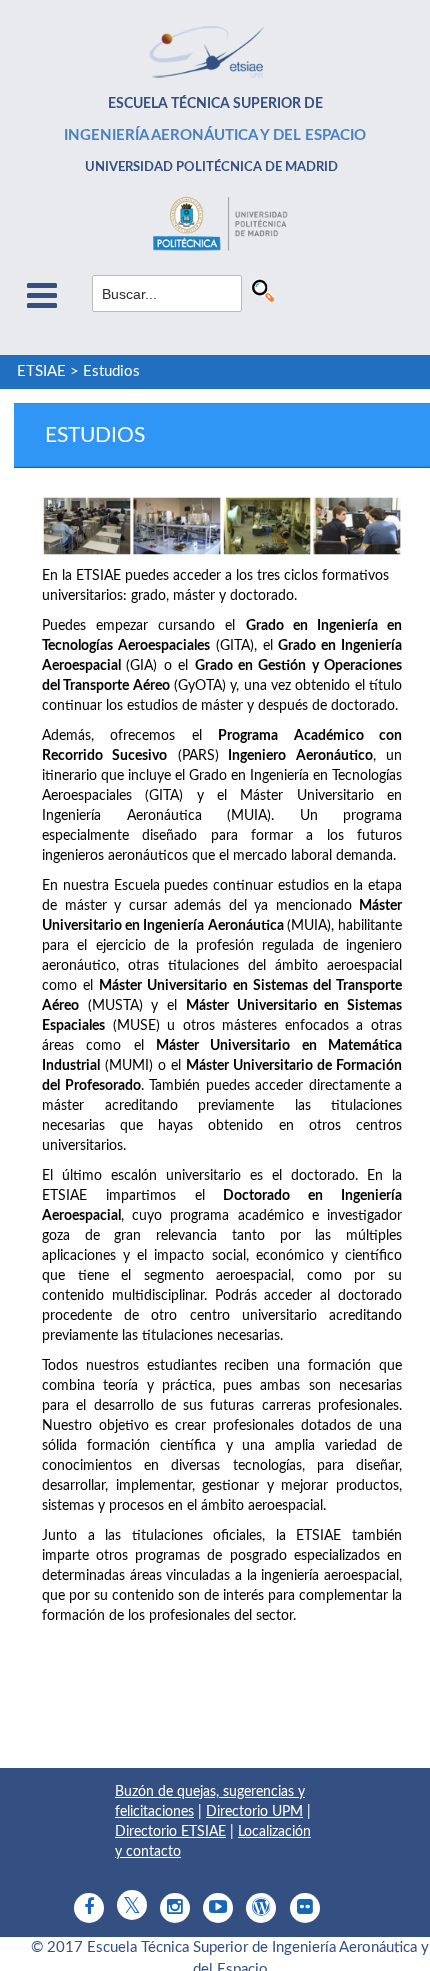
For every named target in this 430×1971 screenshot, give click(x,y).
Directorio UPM (254, 1812)
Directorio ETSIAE (170, 1832)
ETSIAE (41, 371)
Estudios (111, 371)
